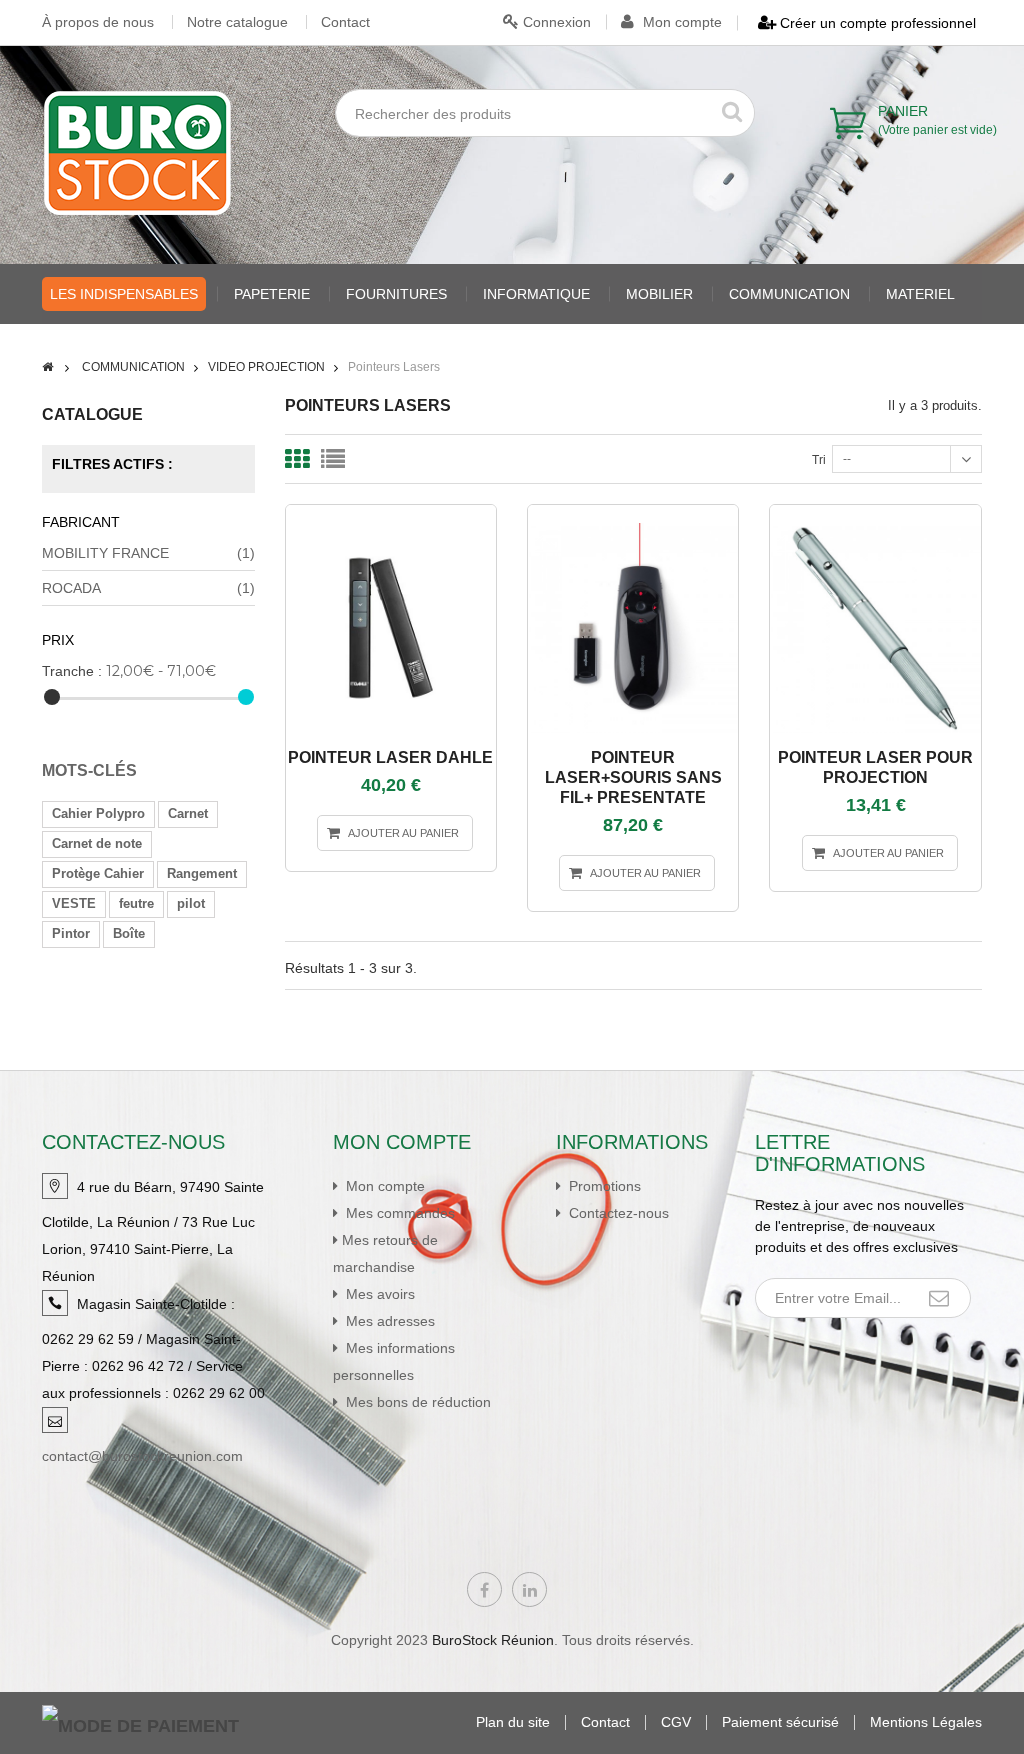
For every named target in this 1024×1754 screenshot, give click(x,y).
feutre (136, 903)
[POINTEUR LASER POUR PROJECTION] (876, 514)
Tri (819, 460)
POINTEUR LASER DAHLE (390, 757)
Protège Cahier (98, 873)
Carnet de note (97, 843)
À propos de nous (98, 22)
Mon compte (680, 22)
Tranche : (72, 671)
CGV (676, 1722)
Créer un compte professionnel (876, 23)
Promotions (603, 1186)
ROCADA (148, 588)
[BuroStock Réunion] (137, 153)
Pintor (71, 933)
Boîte (129, 933)
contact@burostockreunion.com (142, 1456)
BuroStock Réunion (493, 1640)
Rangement (202, 873)
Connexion (555, 22)
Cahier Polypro (98, 813)
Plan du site (513, 1722)
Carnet (188, 813)
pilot (191, 903)
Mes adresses (388, 1321)
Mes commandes (398, 1213)
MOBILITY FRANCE (148, 553)
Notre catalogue (237, 22)
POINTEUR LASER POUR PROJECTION (875, 767)
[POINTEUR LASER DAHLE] (391, 514)
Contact (345, 22)
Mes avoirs (378, 1294)
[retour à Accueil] (47, 367)
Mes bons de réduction (416, 1402)
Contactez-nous (617, 1213)
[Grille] (297, 459)
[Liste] (333, 459)
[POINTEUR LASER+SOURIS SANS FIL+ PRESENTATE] (633, 514)
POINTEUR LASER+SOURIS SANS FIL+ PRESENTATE (633, 777)
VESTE (74, 903)
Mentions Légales (926, 1722)
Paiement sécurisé (780, 1722)
